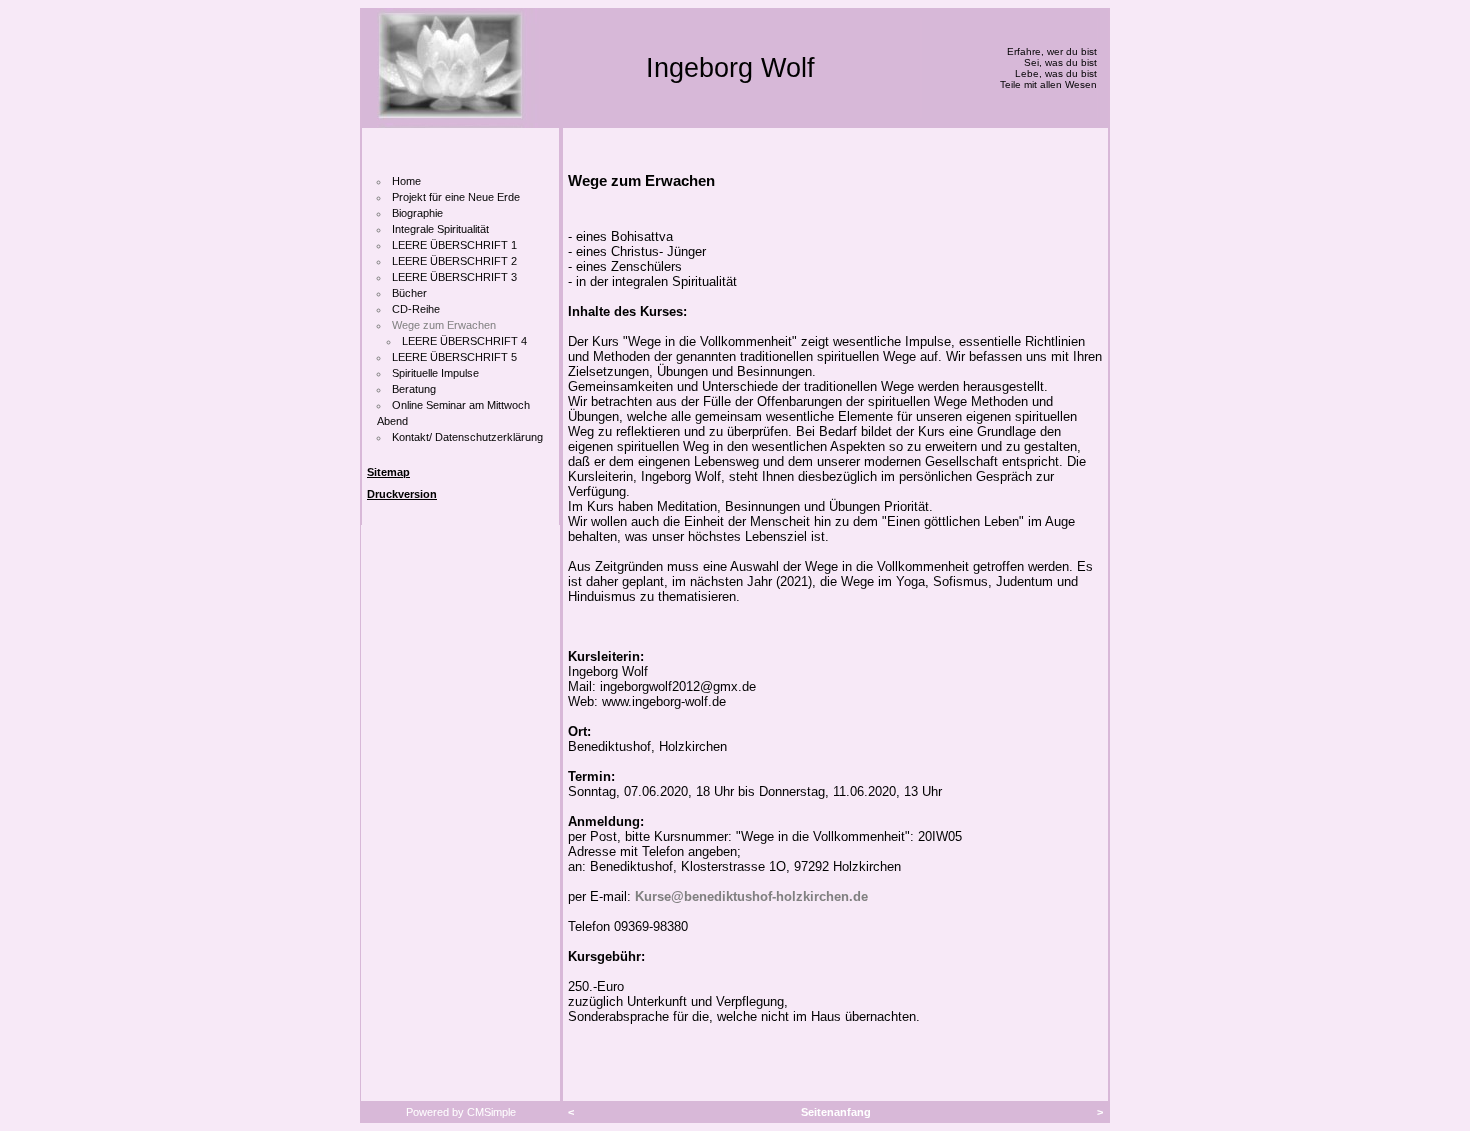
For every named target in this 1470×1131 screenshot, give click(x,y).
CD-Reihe (416, 309)
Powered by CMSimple (461, 1112)
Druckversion (402, 494)
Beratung (414, 389)
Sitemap (388, 472)
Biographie (417, 213)
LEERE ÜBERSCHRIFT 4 (464, 341)
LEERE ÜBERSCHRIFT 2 (454, 261)
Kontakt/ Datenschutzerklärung (467, 437)
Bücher (409, 293)
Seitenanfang (836, 1112)
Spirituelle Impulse (435, 373)
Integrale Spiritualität (440, 229)
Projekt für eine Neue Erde (456, 197)
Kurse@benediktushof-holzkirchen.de (751, 896)
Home (406, 181)
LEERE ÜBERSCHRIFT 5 (454, 357)
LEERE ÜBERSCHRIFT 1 (454, 245)
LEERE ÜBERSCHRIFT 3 (454, 277)
